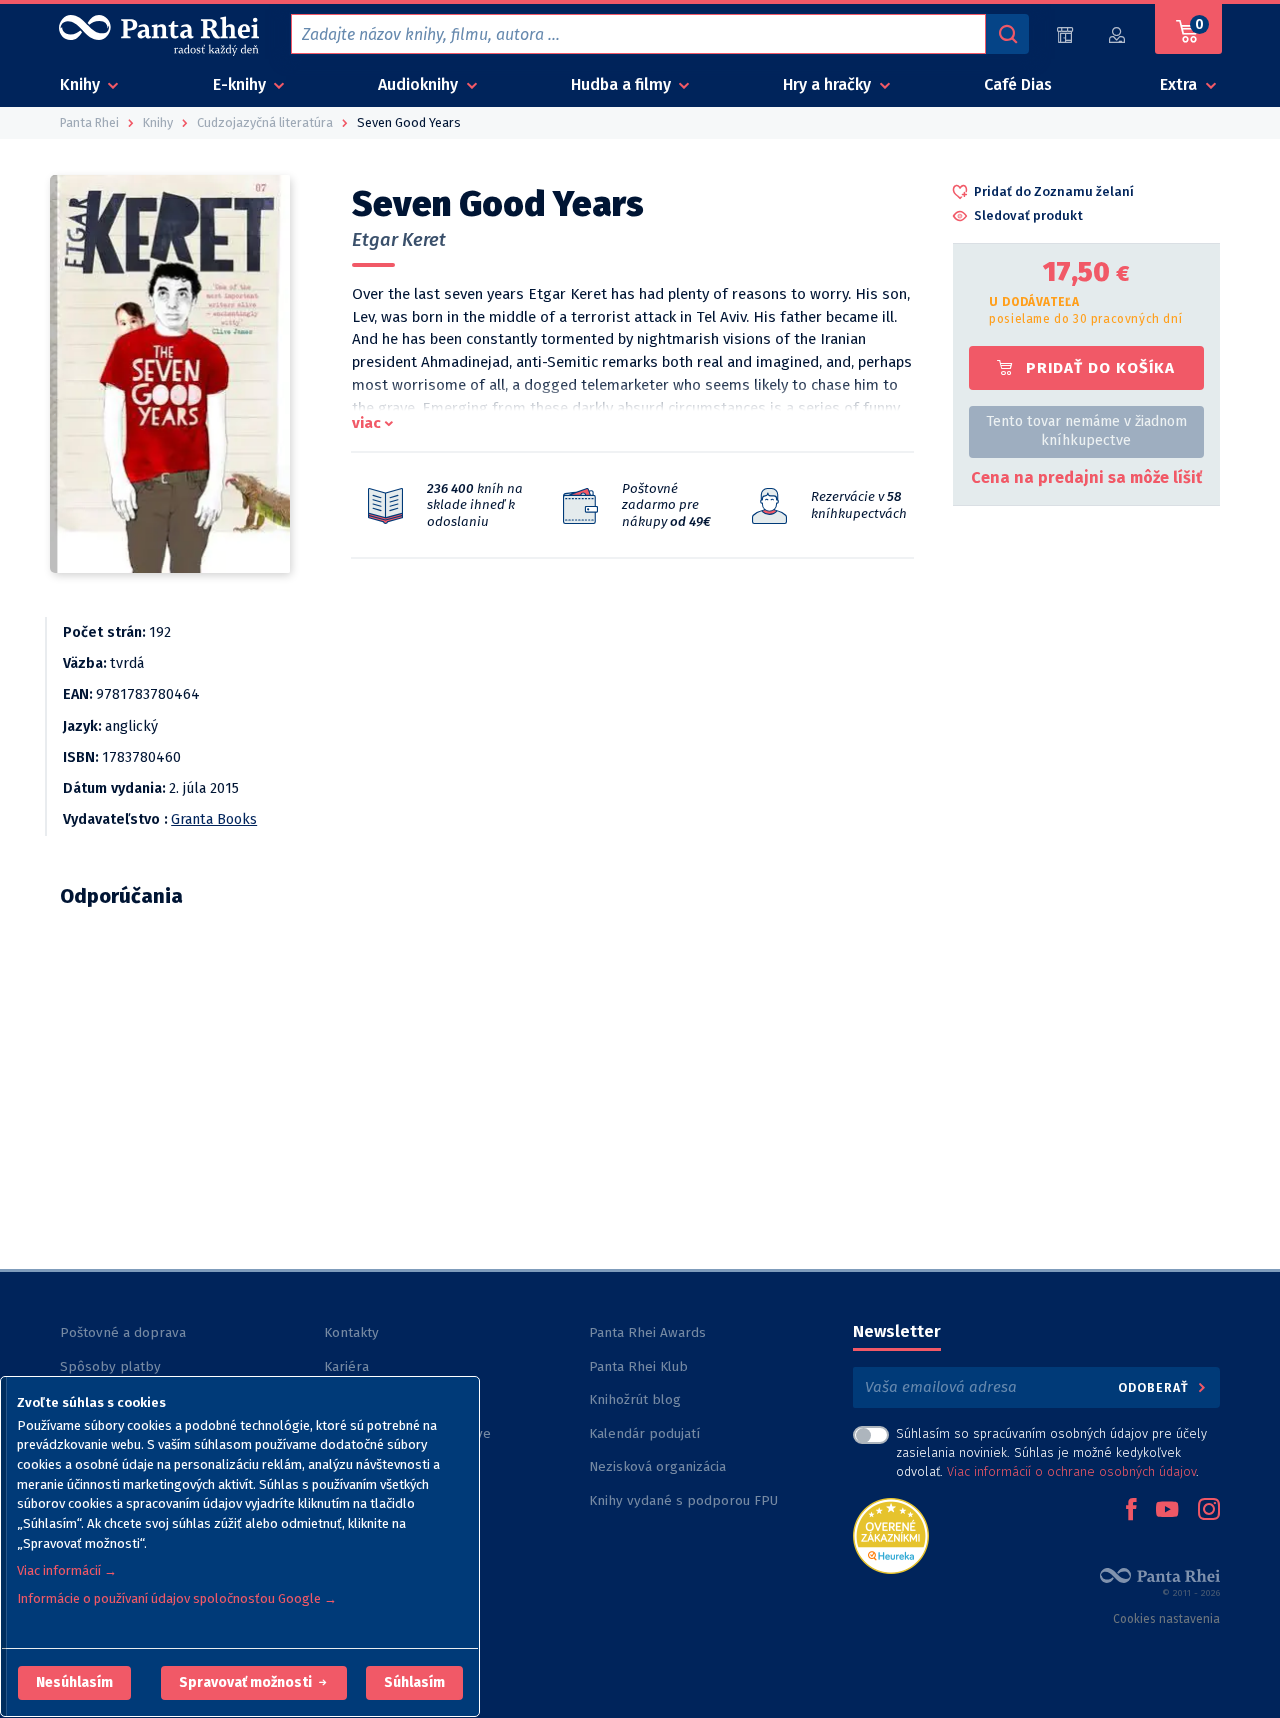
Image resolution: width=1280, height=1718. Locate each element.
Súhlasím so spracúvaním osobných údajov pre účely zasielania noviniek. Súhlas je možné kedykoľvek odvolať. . (1051, 1452)
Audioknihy (420, 84)
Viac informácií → (67, 1570)
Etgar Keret (399, 240)
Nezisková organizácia (657, 1466)
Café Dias (1018, 84)
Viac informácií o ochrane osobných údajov (1071, 1471)
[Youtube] (1167, 1511)
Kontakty (351, 1332)
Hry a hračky (829, 84)
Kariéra (346, 1366)
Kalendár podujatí (644, 1433)
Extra (1180, 84)
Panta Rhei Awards (647, 1332)
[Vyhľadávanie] (1007, 34)
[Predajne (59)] (1065, 34)
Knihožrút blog (635, 1399)
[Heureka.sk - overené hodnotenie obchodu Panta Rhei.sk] (891, 1534)
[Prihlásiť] (1118, 34)
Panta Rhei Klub (638, 1366)
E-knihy (241, 84)
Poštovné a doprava (123, 1332)
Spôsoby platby (110, 1366)
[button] (74, 1683)
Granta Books (214, 819)
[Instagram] (1209, 1511)
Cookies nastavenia (1166, 1619)
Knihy (82, 84)
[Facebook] (1131, 1511)
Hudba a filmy (623, 84)
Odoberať (1155, 1387)
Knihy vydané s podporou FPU (683, 1500)
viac (366, 423)
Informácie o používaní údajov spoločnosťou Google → (177, 1598)
